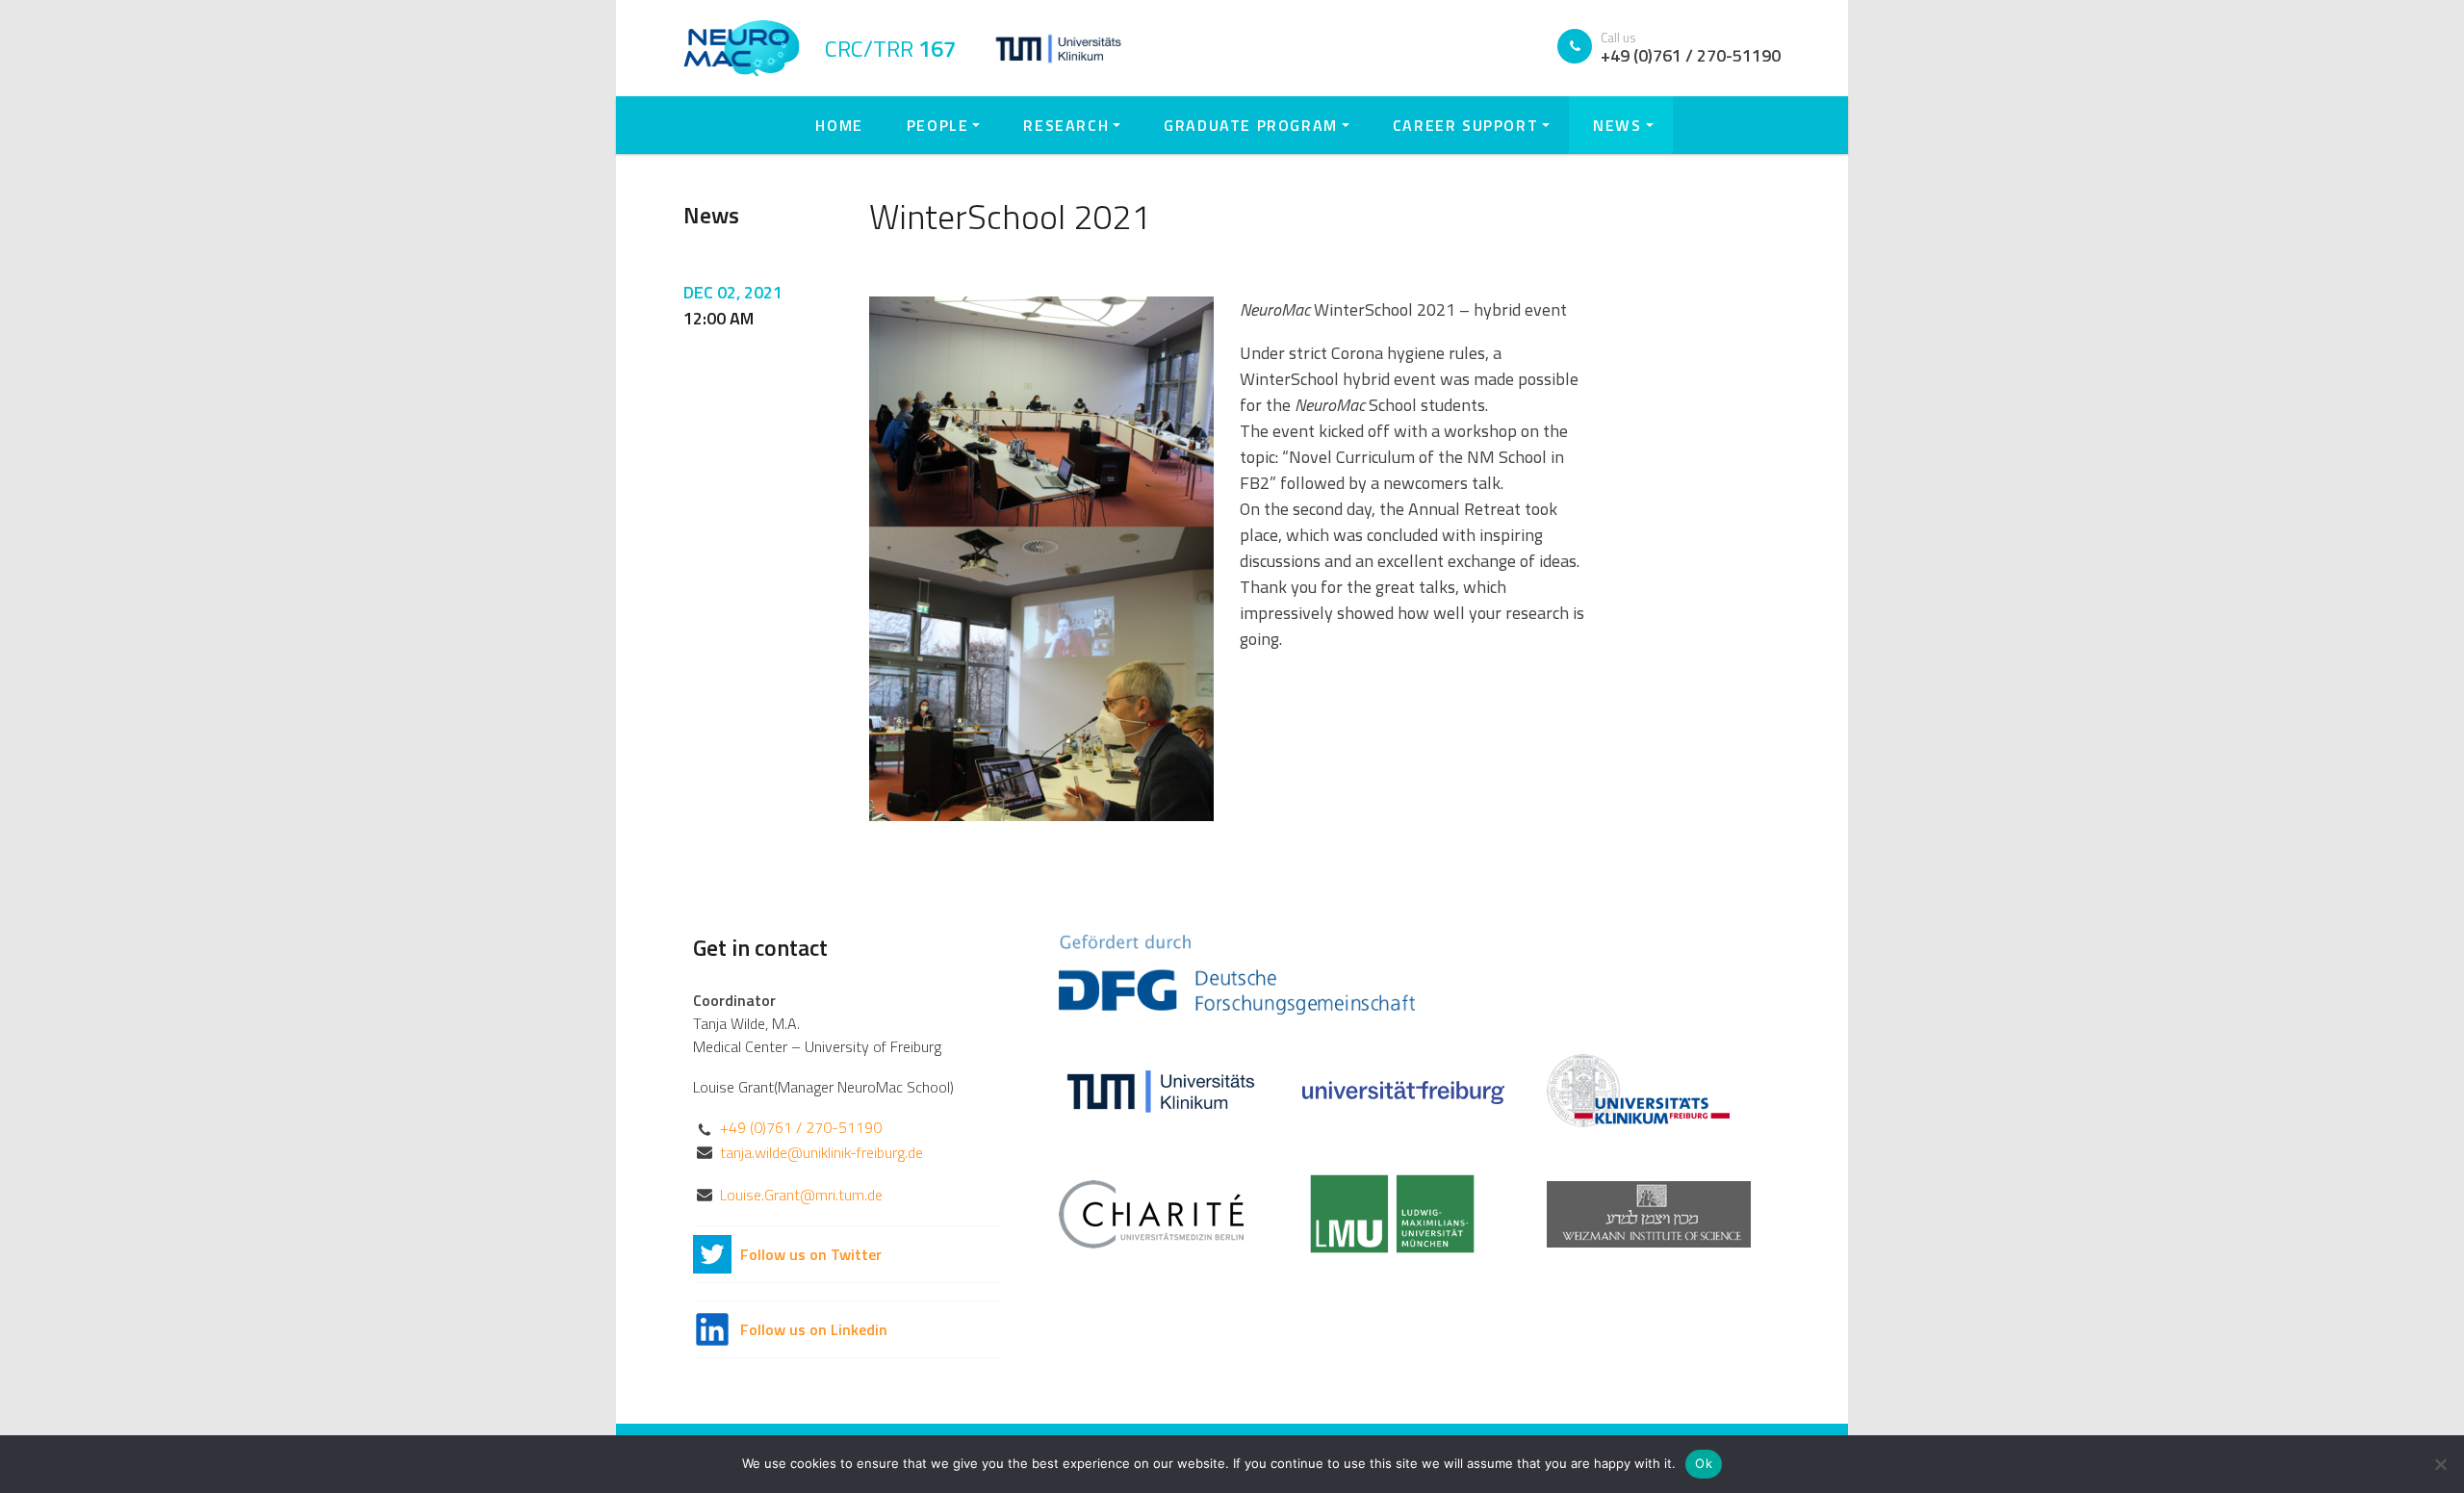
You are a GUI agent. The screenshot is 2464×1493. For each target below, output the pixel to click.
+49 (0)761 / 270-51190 (801, 1127)
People (938, 125)
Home (839, 125)
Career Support (1465, 125)
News (1617, 125)
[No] (2440, 1464)
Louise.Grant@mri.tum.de (801, 1195)
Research (1066, 125)
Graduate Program (1251, 125)
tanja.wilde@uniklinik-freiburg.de (821, 1152)
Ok (1704, 1463)
